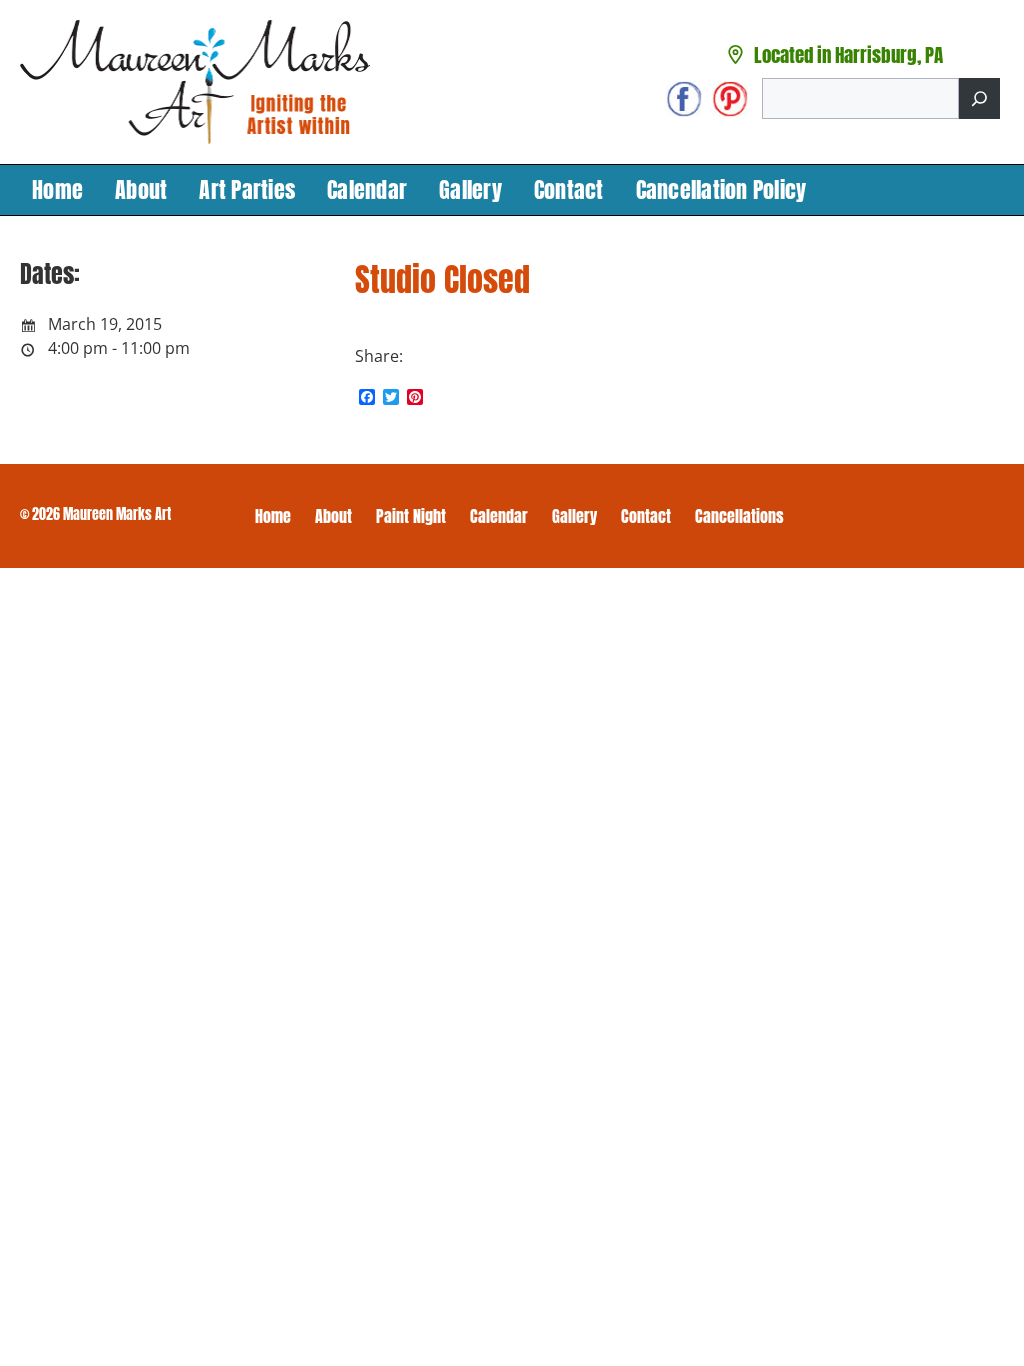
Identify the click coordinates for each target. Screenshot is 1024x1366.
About (141, 189)
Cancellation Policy (721, 189)
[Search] (979, 98)
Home (57, 189)
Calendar (367, 189)
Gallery (470, 189)
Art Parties (247, 189)
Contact (569, 189)
